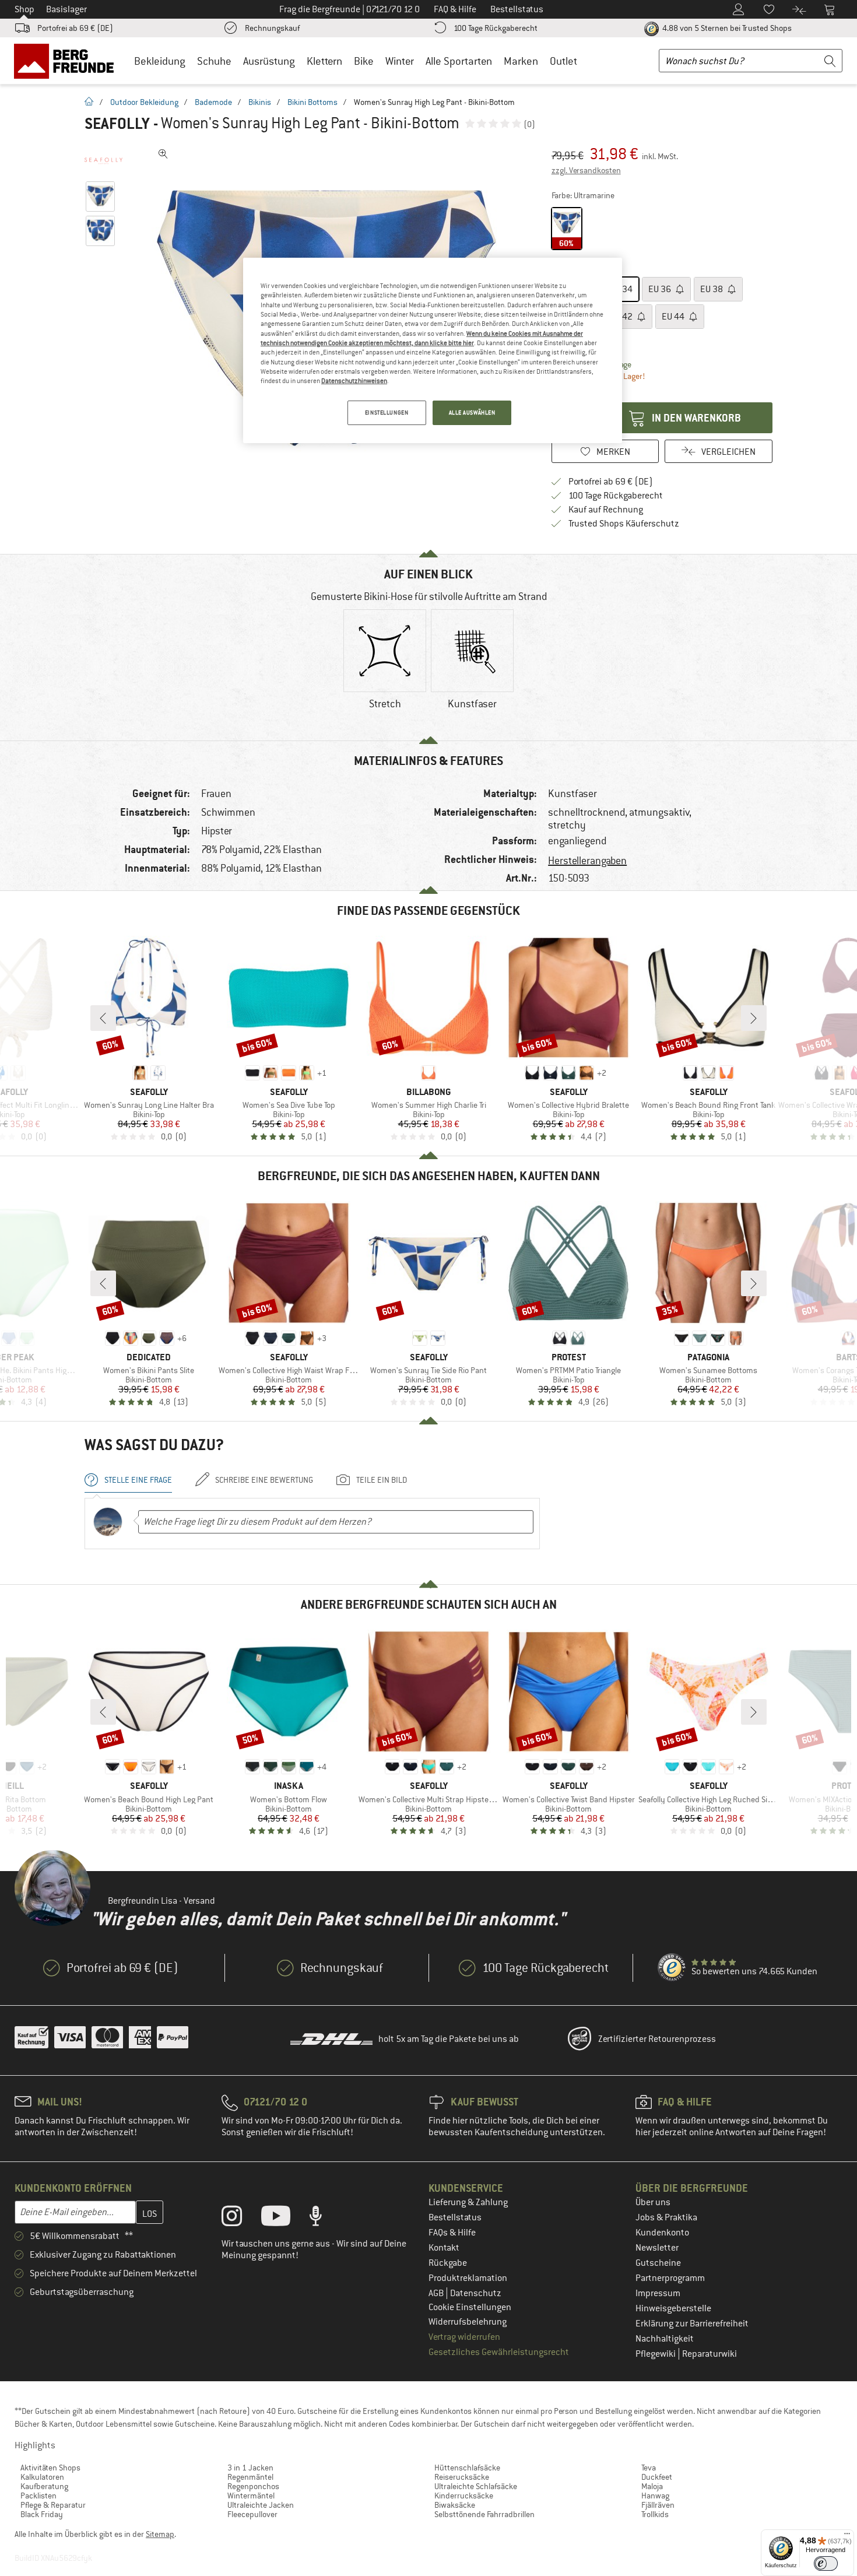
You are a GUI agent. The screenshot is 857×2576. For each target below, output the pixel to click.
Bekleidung (160, 61)
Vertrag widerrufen (464, 2337)
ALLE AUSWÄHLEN (472, 413)
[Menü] (847, 2536)
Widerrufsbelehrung (468, 2322)
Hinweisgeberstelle (673, 2308)
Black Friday (42, 2514)
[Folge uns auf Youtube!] (285, 2219)
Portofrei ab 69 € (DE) (75, 28)
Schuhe (214, 61)
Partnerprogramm (670, 2278)
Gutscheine (658, 2263)
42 (622, 317)
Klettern (324, 61)
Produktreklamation (468, 2278)
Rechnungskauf (272, 28)
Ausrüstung (269, 61)
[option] (385, 669)
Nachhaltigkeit (665, 2339)
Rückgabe (448, 2263)
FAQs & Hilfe (452, 2233)
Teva (649, 2468)
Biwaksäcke (455, 2505)
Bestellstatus (455, 2217)
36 (661, 289)
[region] (433, 350)
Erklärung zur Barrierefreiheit (692, 2324)
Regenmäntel (250, 2477)
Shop (24, 9)
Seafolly (117, 124)
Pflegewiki (656, 2354)
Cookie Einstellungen (470, 2307)
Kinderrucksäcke (464, 2496)
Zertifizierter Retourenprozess (657, 2039)
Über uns (653, 2202)
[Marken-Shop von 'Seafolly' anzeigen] (103, 161)
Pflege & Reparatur (53, 2505)
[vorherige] (103, 1018)
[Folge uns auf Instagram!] (240, 2219)
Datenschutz (476, 2293)
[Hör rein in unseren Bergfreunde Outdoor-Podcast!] (324, 2219)
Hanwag (655, 2496)
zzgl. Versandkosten (586, 170)
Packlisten (38, 2496)
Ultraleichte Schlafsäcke (476, 2486)
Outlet (563, 61)
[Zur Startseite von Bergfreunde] (68, 61)
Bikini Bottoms (312, 102)
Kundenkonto (662, 2233)
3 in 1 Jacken (250, 2468)
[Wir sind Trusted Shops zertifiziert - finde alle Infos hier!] (672, 1968)
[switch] (826, 2563)
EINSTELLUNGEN (387, 413)
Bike (364, 61)
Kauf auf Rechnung (606, 510)
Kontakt (444, 2248)
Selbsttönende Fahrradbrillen (484, 2514)
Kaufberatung (44, 2486)
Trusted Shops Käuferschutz (624, 524)
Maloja (652, 2486)
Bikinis (260, 102)
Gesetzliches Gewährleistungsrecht (499, 2352)
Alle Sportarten (459, 61)
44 (674, 317)
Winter (400, 61)
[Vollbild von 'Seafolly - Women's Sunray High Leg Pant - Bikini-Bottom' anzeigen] (163, 154)
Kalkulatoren (42, 2477)
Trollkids (655, 2514)
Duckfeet (657, 2477)
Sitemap (160, 2534)
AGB (437, 2293)
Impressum (658, 2293)
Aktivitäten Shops (50, 2468)
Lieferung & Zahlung (468, 2202)
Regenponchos (253, 2486)
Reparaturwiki (710, 2354)
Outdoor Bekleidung (144, 102)
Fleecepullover (252, 2514)
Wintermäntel (251, 2496)
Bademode (213, 102)
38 (712, 289)
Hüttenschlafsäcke (467, 2468)
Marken (521, 61)
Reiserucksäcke (462, 2477)
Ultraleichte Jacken (261, 2505)
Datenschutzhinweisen (354, 381)
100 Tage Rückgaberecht (496, 28)
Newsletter (657, 2248)
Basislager (66, 9)
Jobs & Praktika (666, 2217)
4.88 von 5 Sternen (726, 28)
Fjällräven (658, 2505)
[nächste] (754, 1018)
